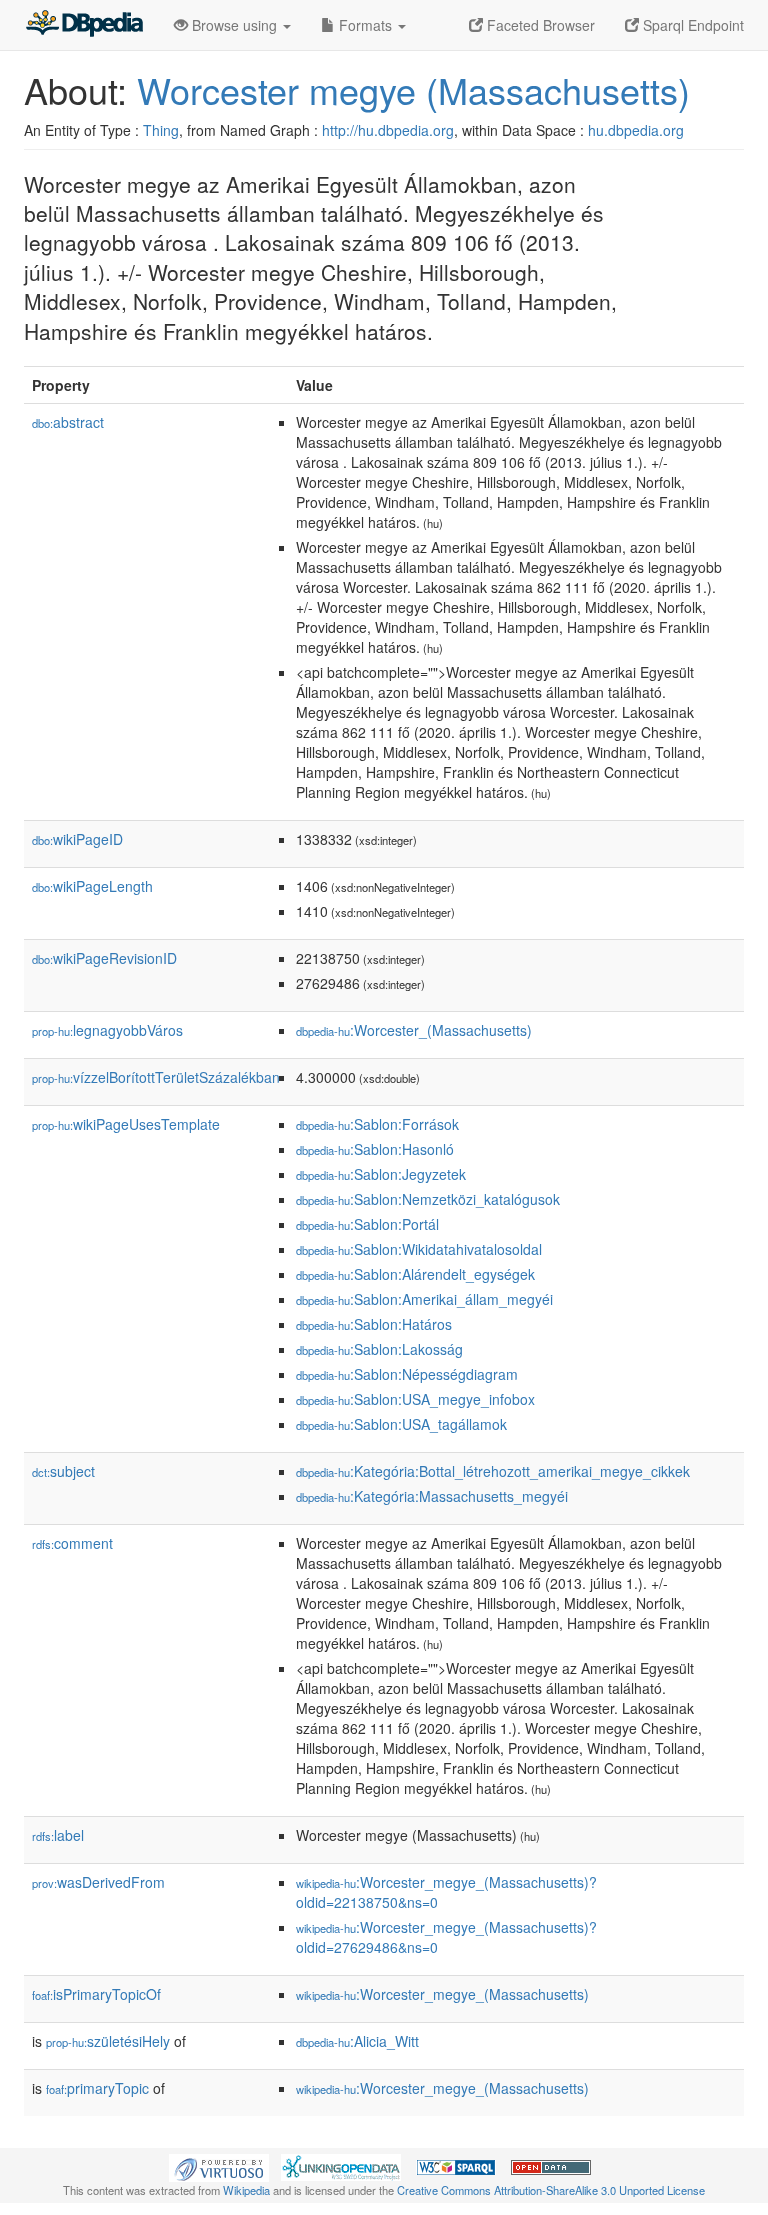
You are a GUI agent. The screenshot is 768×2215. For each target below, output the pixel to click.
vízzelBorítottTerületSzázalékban (156, 1077)
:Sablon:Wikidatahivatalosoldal (419, 1249)
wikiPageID (77, 839)
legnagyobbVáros (107, 1030)
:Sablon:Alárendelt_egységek (415, 1274)
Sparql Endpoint (691, 25)
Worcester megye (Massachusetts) (413, 89)
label (58, 1835)
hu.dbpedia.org (636, 130)
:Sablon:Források (377, 1124)
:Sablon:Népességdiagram (407, 1374)
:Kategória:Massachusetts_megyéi (432, 1496)
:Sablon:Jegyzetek (381, 1174)
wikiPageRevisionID (104, 958)
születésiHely (108, 2041)
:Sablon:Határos (374, 1324)
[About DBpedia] (84, 25)
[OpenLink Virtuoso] (219, 2166)
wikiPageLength (92, 886)
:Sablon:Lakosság (379, 1349)
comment (72, 1543)
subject (63, 1471)
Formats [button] (365, 25)
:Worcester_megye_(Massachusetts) (442, 1994)
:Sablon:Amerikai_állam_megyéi (424, 1299)
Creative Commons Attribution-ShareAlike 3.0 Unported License (551, 2190)
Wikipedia (246, 2190)
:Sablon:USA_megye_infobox (415, 1399)
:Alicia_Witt (357, 2041)
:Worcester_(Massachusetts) (414, 1030)
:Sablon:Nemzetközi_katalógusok (428, 1199)
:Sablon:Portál (367, 1224)
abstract (68, 422)
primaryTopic (97, 2088)
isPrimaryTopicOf (96, 1994)
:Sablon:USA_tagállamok (401, 1424)
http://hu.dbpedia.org (388, 130)
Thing (161, 130)
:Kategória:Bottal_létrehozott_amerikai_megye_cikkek (493, 1471)
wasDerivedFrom (98, 1882)
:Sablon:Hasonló (375, 1149)
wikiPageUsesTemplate (126, 1124)
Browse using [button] (234, 25)
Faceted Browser (539, 25)
